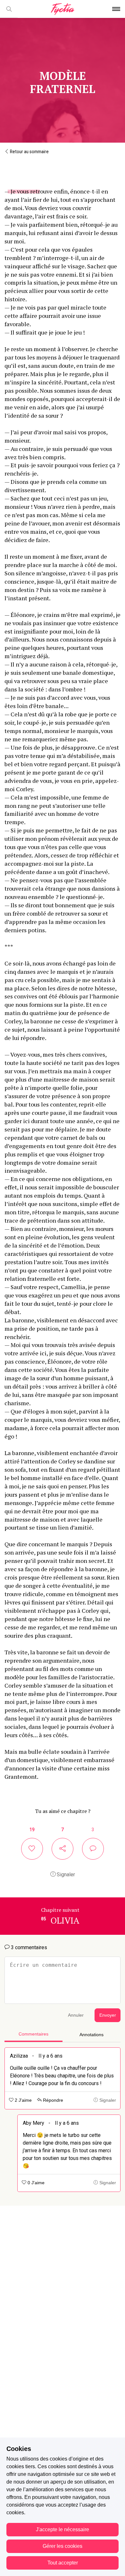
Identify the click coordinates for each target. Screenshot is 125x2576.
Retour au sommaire (29, 152)
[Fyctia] (63, 9)
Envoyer (108, 2015)
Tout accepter (63, 2563)
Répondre (52, 2100)
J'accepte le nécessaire (63, 2529)
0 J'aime (35, 2183)
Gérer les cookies (63, 2546)
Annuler (76, 2015)
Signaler (65, 1875)
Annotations (92, 2035)
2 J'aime (23, 2100)
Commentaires (33, 2034)
